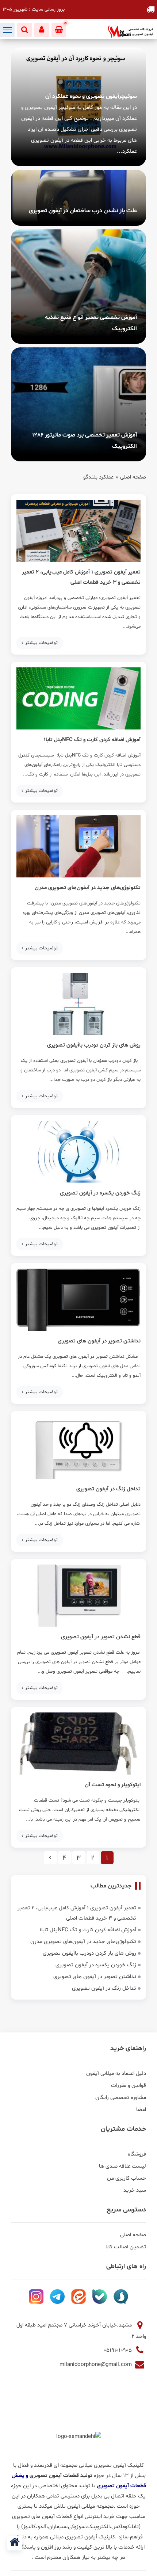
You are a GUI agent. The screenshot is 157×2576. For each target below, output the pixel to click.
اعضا (141, 2110)
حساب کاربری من (127, 2178)
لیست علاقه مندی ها (122, 2166)
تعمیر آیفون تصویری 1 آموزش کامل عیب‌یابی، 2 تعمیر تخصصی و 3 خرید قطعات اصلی (81, 577)
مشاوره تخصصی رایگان (121, 2098)
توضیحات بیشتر (41, 643)
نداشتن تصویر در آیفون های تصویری (99, 1341)
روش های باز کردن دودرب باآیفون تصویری (94, 1045)
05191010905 (118, 2350)
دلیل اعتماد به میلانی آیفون (116, 2074)
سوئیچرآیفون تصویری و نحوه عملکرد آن (91, 96)
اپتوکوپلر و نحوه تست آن (113, 1785)
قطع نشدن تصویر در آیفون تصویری (101, 1637)
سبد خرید (135, 2190)
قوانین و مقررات (129, 2086)
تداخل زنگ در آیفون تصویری (108, 1489)
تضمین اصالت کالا (126, 2247)
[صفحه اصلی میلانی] (15, 2543)
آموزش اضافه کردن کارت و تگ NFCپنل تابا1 (92, 740)
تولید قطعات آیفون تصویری (62, 2476)
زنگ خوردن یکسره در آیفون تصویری (100, 1193)
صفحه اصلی (133, 477)
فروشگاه (137, 2154)
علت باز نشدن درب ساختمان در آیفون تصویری (83, 211)
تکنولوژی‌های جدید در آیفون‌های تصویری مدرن (88, 888)
